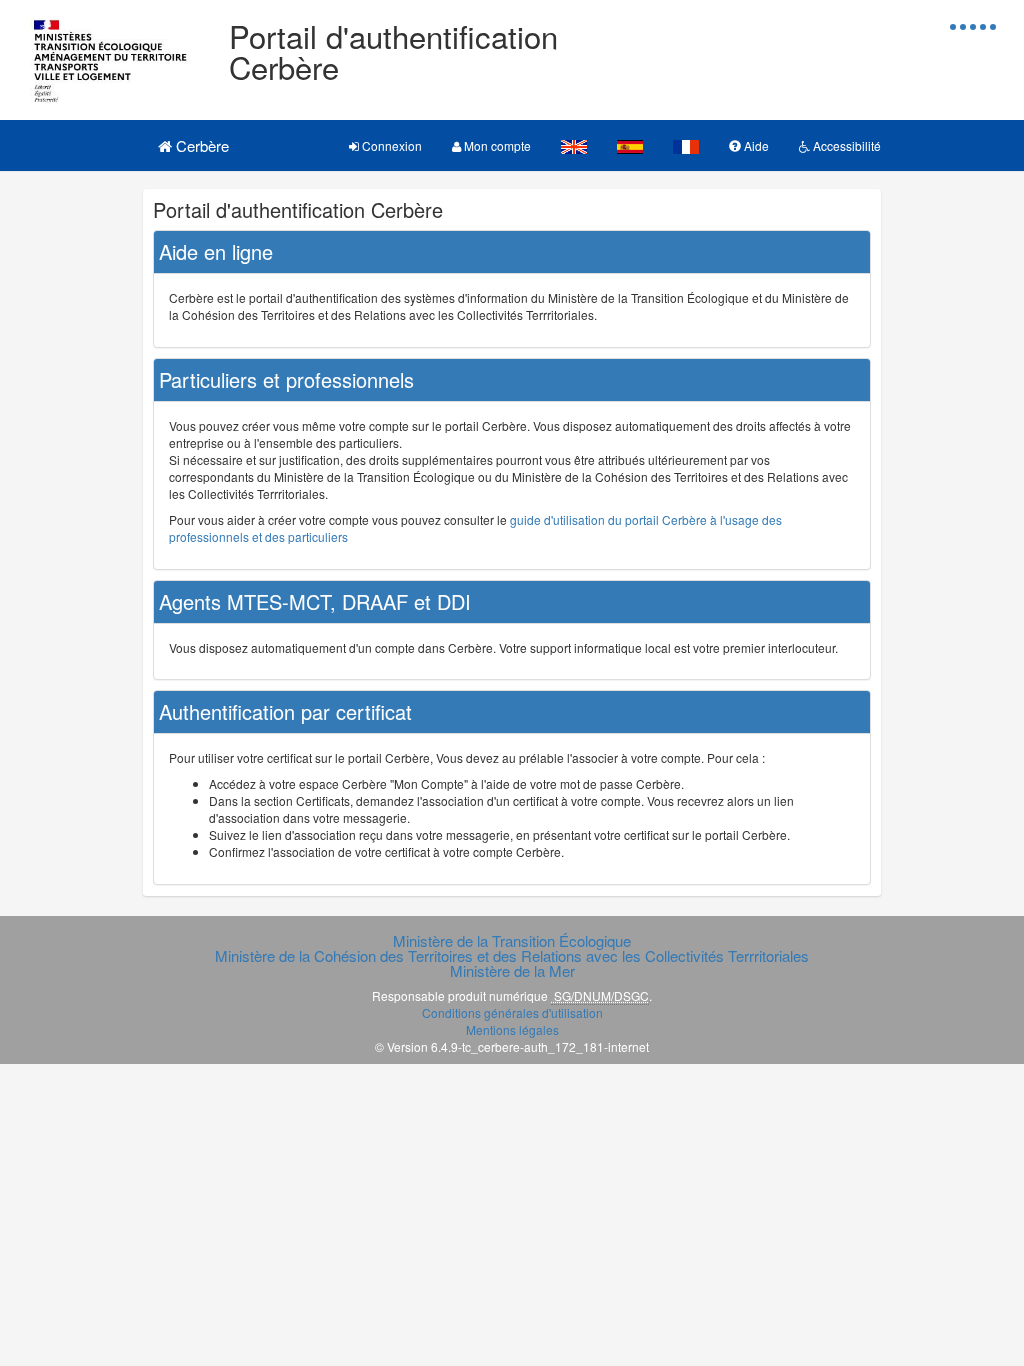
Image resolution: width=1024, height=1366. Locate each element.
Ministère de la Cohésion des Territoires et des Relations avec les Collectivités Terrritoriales (512, 955)
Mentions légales (512, 1029)
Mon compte (496, 145)
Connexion (390, 145)
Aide (755, 145)
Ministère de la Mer (512, 970)
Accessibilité (845, 145)
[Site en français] (686, 145)
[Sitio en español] (630, 145)
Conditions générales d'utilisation (512, 1012)
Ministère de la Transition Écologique (512, 940)
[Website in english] (574, 145)
